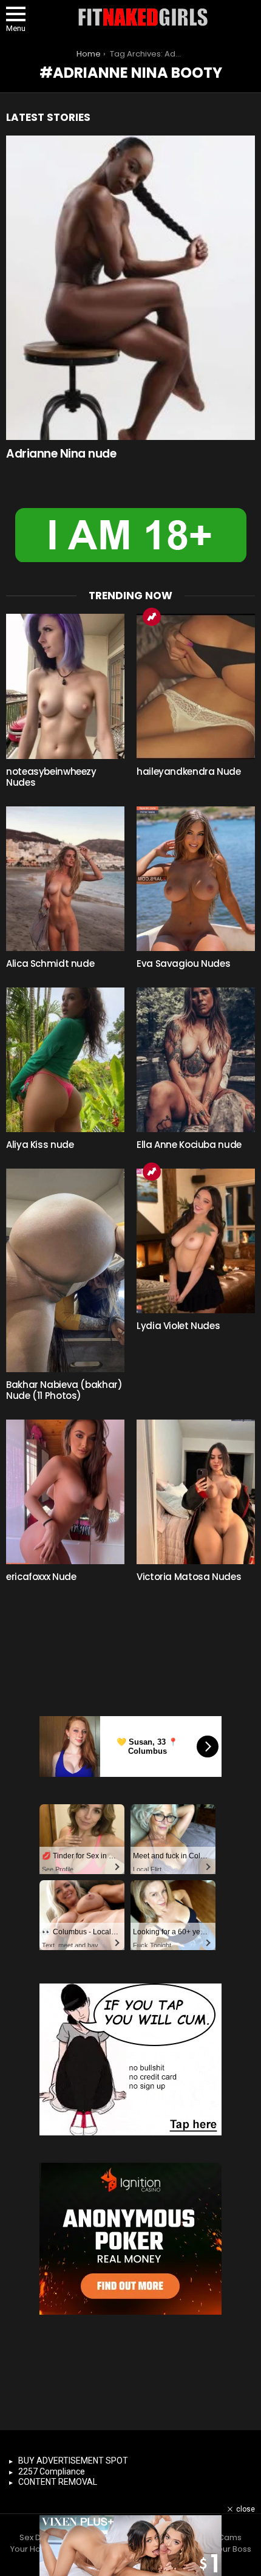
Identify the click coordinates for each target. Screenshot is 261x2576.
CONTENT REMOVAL (58, 2482)
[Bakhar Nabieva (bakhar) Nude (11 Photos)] (65, 1270)
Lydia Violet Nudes (178, 1326)
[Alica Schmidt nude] (65, 879)
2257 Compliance (52, 2471)
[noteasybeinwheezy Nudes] (65, 686)
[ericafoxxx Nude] (65, 1492)
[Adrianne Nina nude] (130, 288)
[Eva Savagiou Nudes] (196, 879)
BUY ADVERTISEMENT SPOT (73, 2461)
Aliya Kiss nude (40, 1145)
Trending (152, 617)
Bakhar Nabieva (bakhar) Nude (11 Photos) (64, 1390)
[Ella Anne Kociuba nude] (196, 1060)
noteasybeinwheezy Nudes (51, 777)
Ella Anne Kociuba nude (189, 1145)
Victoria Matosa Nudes (189, 1577)
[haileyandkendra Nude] (196, 686)
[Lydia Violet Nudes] (196, 1241)
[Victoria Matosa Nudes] (196, 1492)
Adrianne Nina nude (61, 454)
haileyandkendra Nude (189, 771)
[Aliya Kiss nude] (65, 1060)
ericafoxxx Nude (41, 1577)
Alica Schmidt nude (50, 963)
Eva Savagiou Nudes (183, 963)
